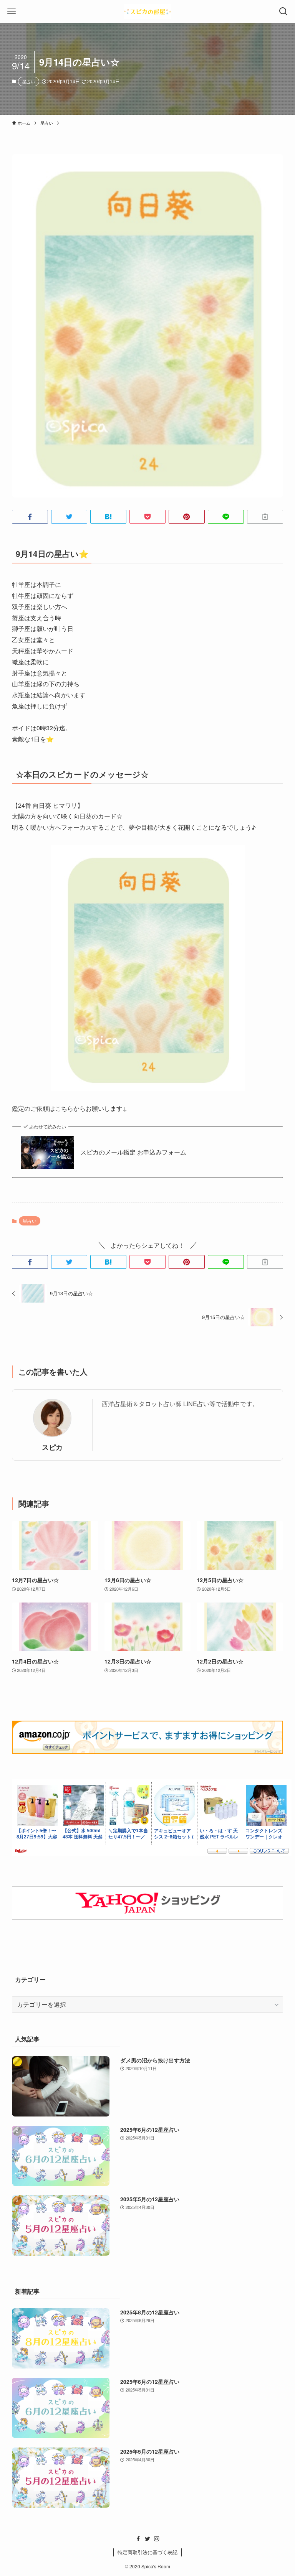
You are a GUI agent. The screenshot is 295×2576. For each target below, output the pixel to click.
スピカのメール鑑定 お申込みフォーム (133, 1152)
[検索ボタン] (283, 12)
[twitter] (147, 2539)
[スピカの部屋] (148, 12)
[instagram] (157, 2539)
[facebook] (138, 2539)
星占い (29, 81)
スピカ (52, 1447)
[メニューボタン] (12, 12)
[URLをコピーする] (265, 517)
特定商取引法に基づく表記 (147, 2552)
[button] (30, 517)
